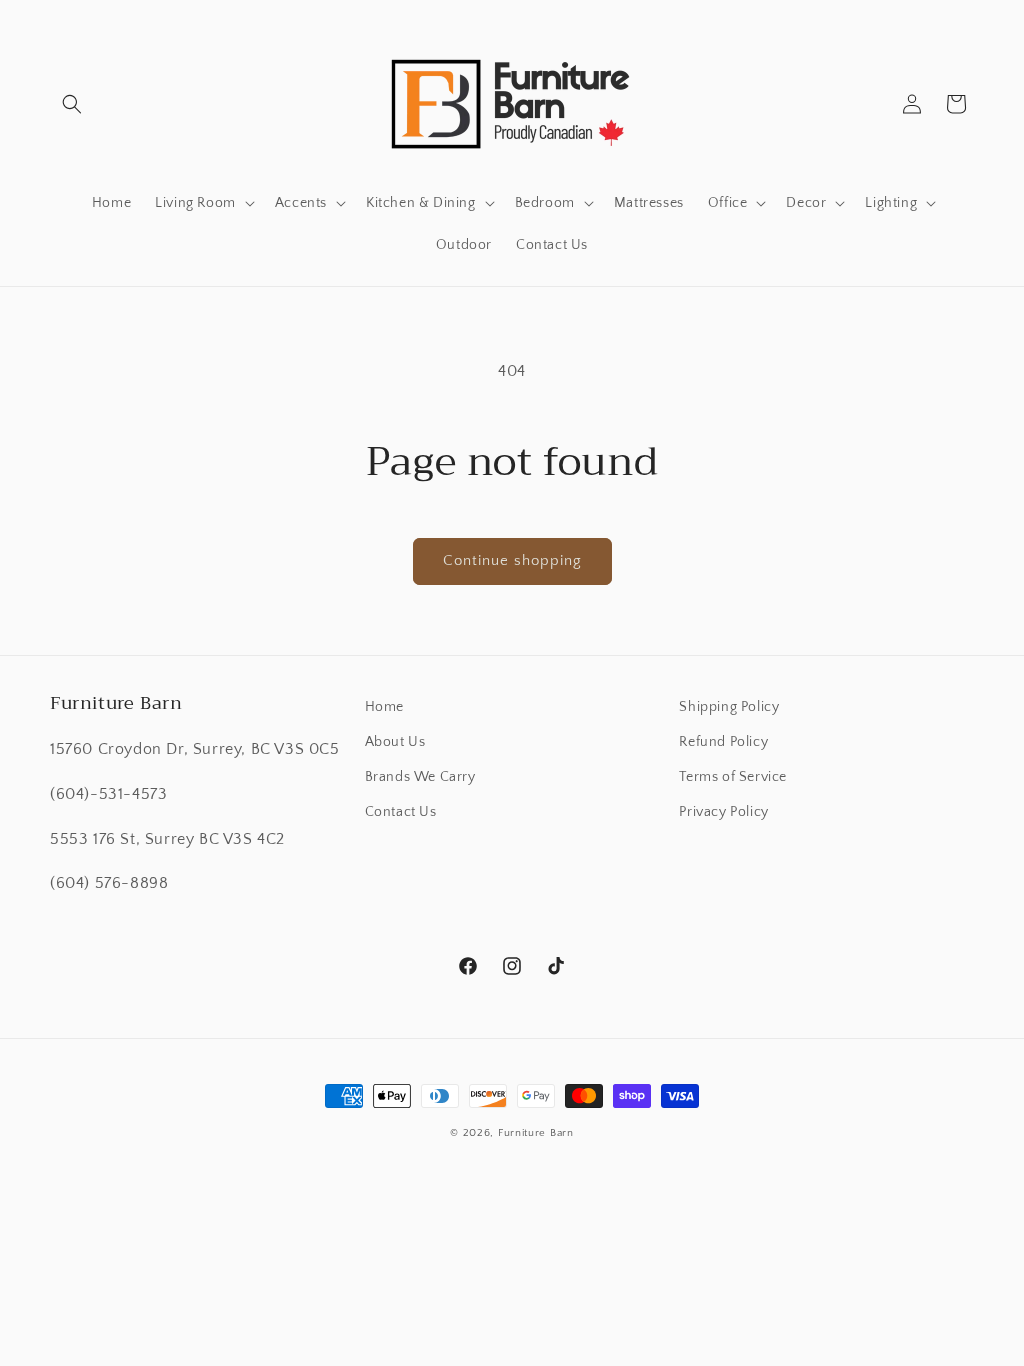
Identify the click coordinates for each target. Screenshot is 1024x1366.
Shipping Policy (729, 707)
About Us (395, 742)
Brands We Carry (420, 777)
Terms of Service (733, 777)
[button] (72, 104)
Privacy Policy (723, 812)
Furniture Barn (536, 1133)
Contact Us (401, 812)
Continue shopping (512, 560)
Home (384, 707)
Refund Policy (723, 742)
